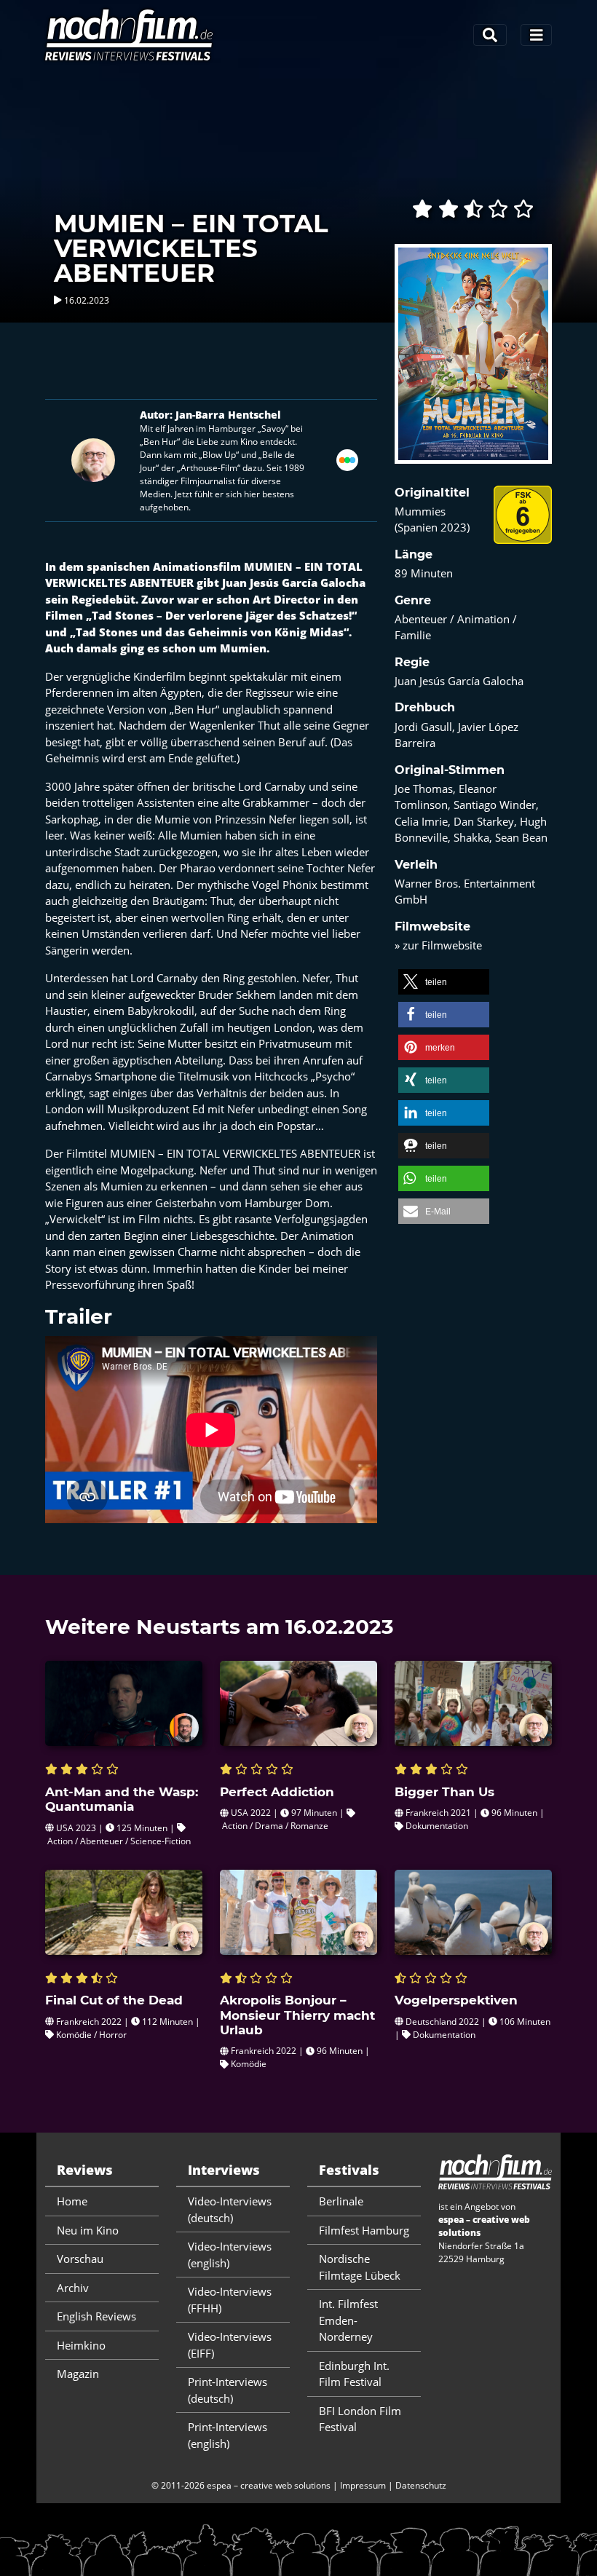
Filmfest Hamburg (364, 2230)
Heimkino (81, 2345)
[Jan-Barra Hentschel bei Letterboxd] (347, 459)
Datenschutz (421, 2485)
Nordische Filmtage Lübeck (360, 2267)
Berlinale (341, 2201)
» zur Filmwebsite (438, 945)
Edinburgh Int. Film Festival (354, 2374)
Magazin (78, 2374)
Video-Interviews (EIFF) (230, 2345)
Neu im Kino (88, 2230)
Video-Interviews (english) (230, 2255)
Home (72, 2201)
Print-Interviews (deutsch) (228, 2390)
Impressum (363, 2485)
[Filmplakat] (473, 363)
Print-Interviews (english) (228, 2435)
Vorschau (80, 2259)
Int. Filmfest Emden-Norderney (348, 2320)
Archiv (73, 2288)
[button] (444, 982)
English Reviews (96, 2316)
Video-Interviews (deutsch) (230, 2209)
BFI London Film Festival (360, 2419)
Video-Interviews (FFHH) (230, 2300)
